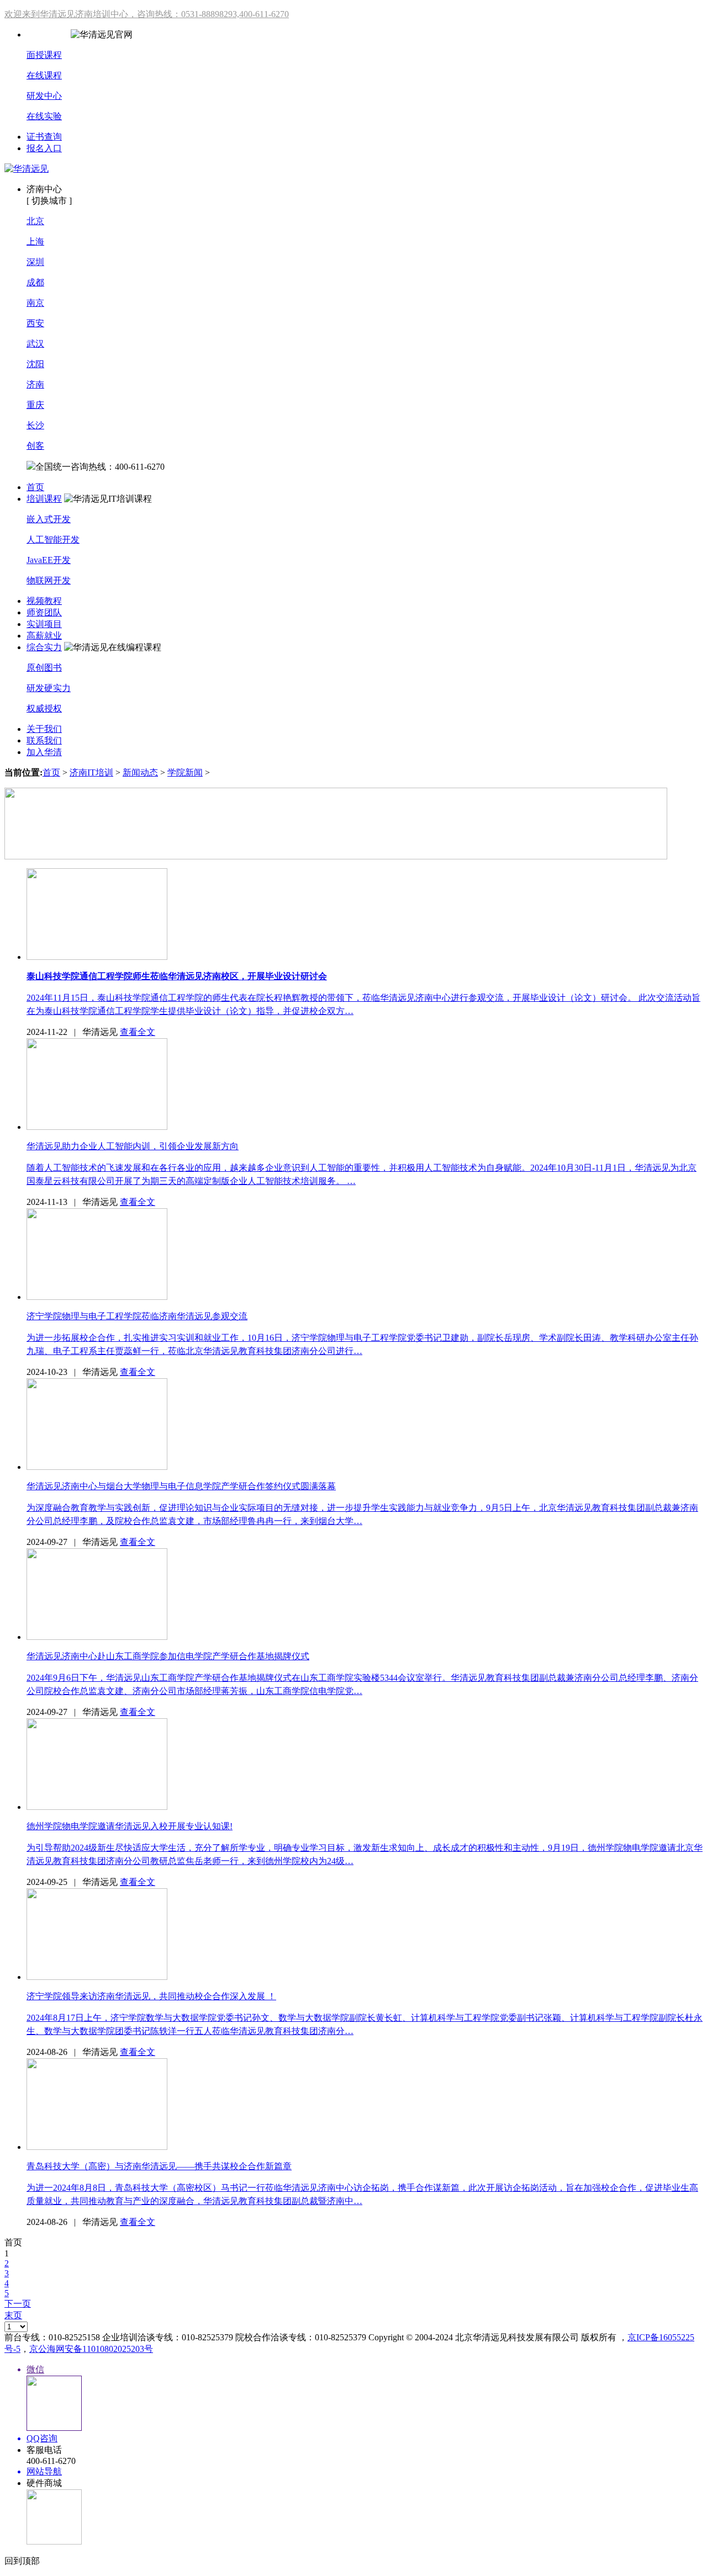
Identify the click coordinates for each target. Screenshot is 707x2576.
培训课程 (44, 499)
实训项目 (44, 624)
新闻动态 (140, 772)
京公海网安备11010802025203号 (91, 2349)
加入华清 (44, 752)
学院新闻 (185, 772)
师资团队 (44, 612)
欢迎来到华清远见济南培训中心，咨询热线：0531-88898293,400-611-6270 (147, 14)
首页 (35, 487)
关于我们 (44, 729)
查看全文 (138, 1032)
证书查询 (44, 137)
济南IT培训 (91, 772)
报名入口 (44, 148)
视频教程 (44, 601)
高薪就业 (44, 636)
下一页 (18, 2304)
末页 (13, 2315)
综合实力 (44, 647)
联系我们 (44, 740)
